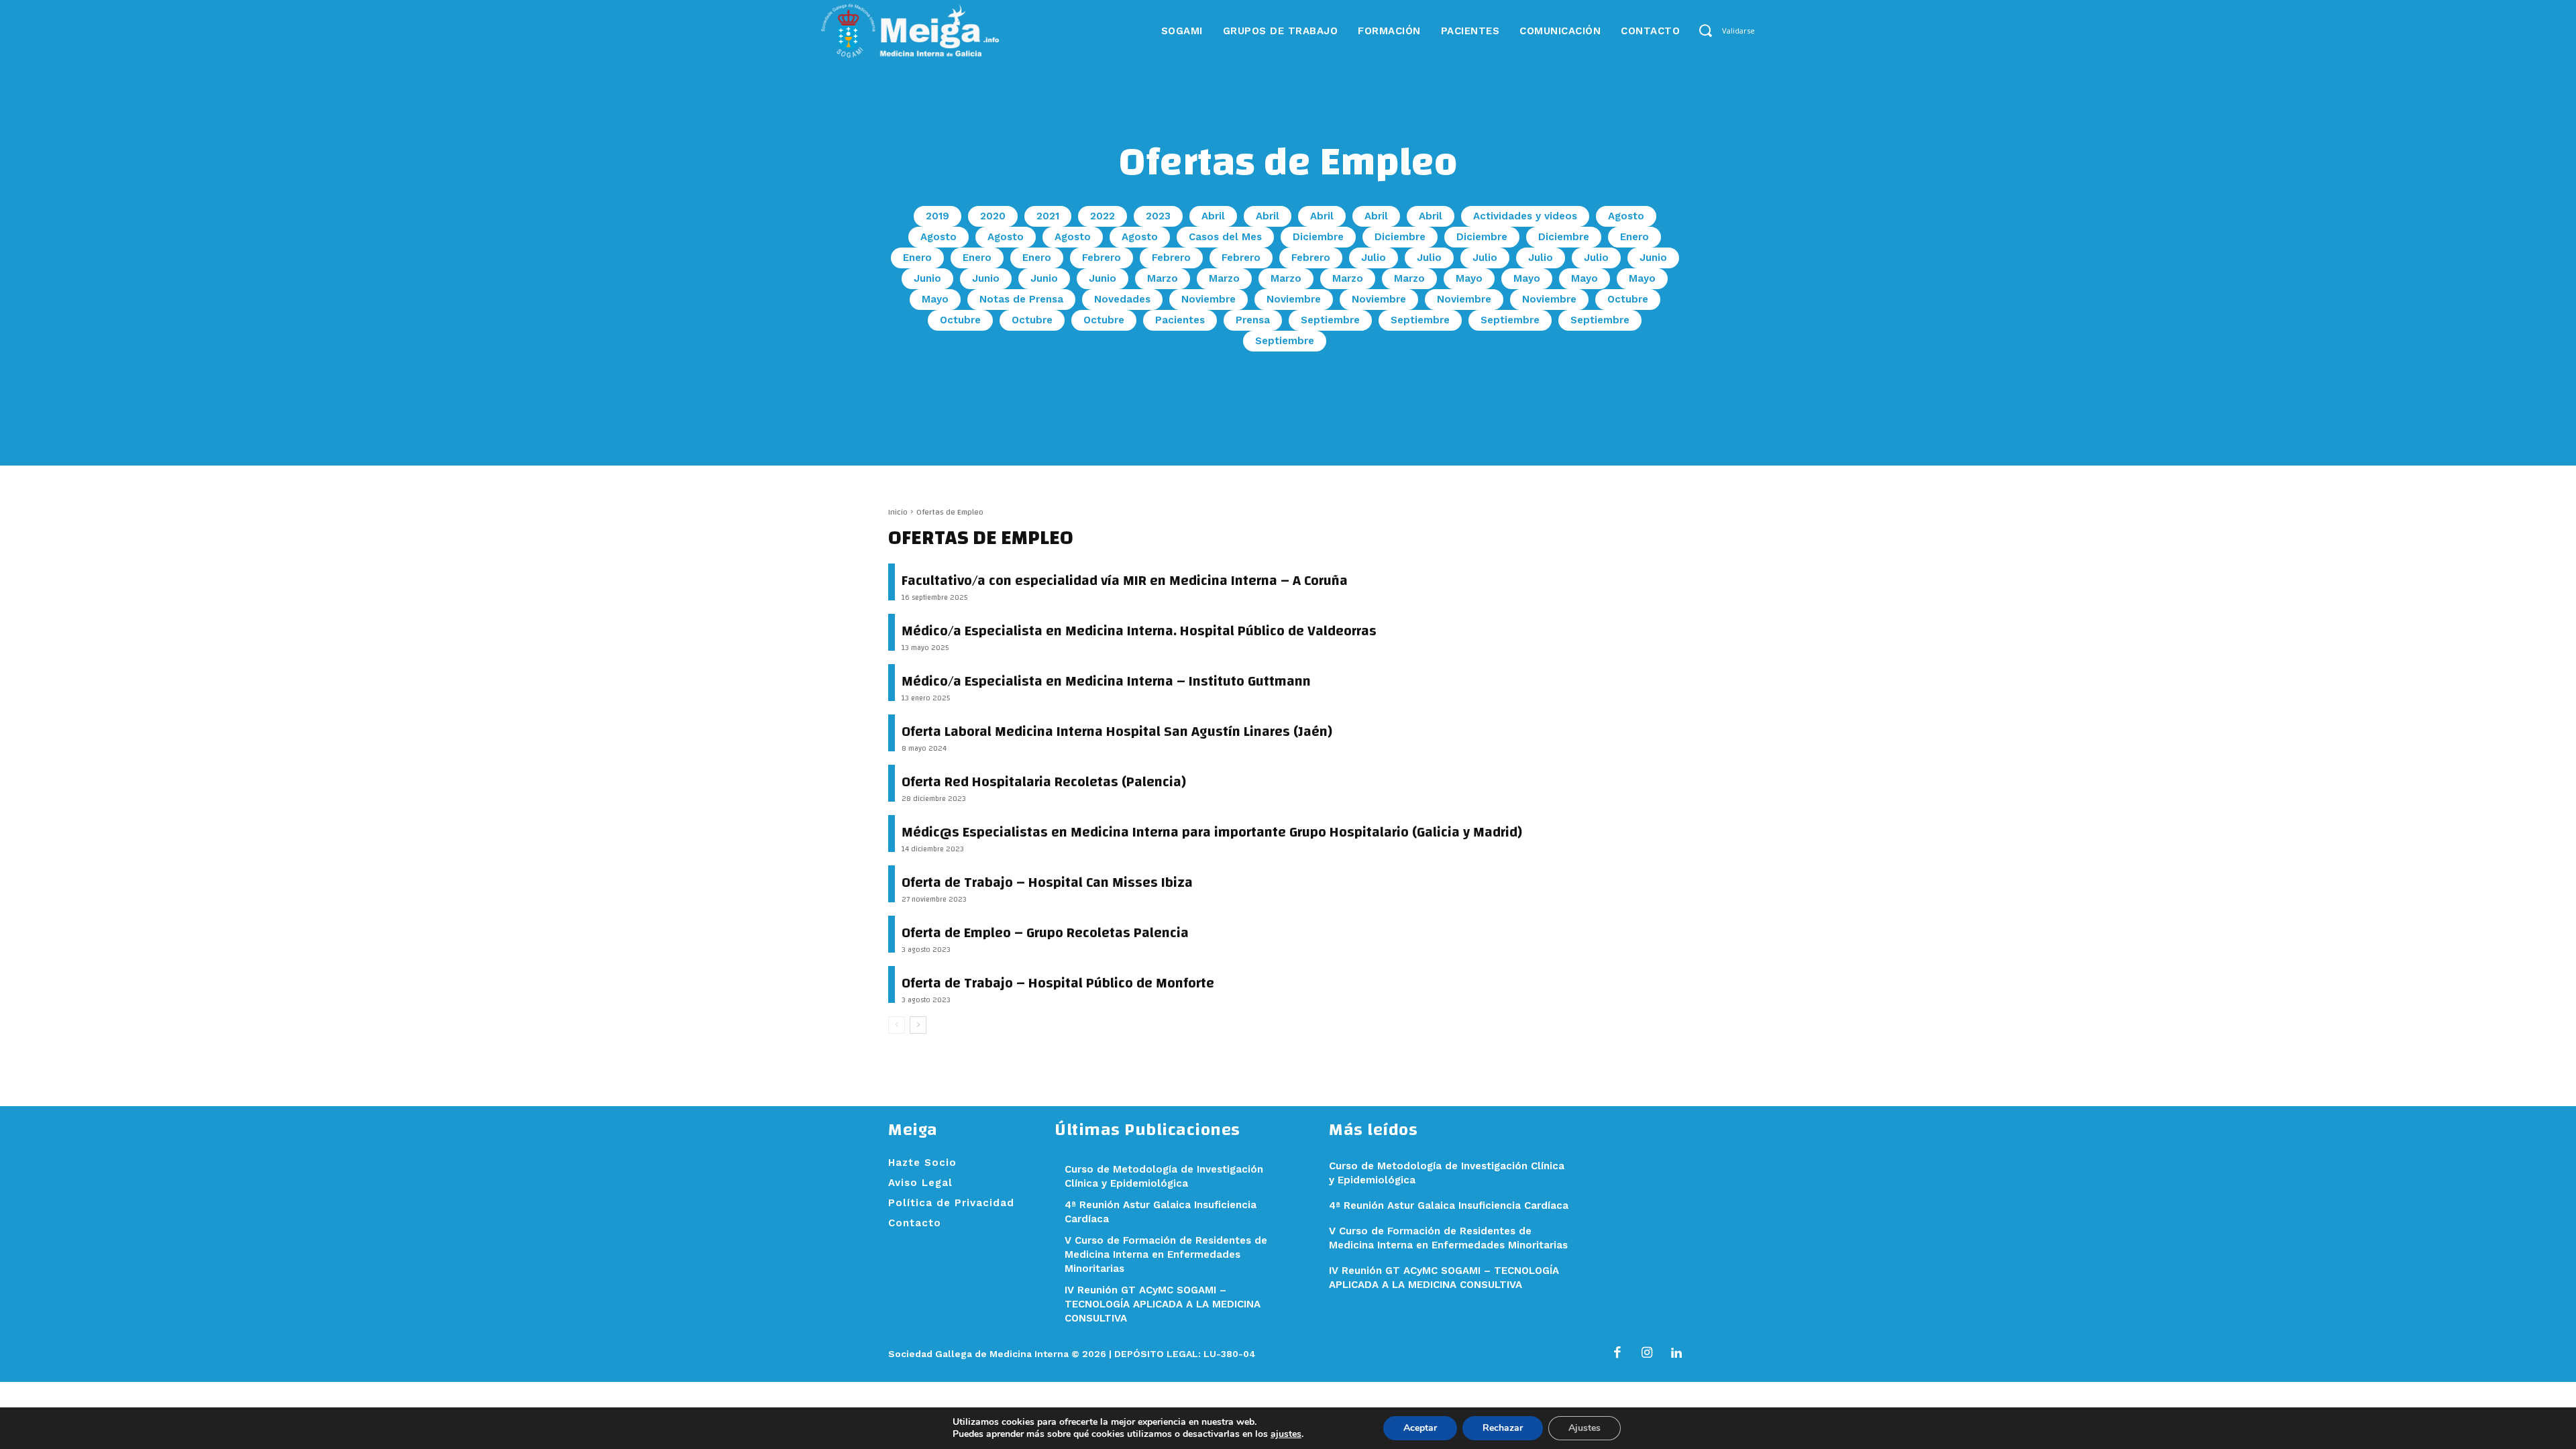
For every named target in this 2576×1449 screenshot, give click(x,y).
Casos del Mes (1225, 237)
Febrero (1102, 258)
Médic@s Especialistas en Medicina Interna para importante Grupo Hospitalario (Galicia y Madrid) (1212, 832)
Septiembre (1330, 320)
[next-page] (918, 1025)
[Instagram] (1647, 1354)
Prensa (1253, 320)
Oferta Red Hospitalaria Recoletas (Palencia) (1044, 782)
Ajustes (1585, 1428)
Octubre (1628, 299)
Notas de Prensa (1021, 299)
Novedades (1122, 299)
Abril (1213, 216)
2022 (1103, 216)
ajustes (1286, 1434)
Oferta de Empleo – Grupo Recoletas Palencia (1045, 933)
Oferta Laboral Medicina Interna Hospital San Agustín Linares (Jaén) (1117, 732)
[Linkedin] (1676, 1354)
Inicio (898, 512)
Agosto (1626, 216)
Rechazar (1503, 1428)
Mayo (1469, 278)
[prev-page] (897, 1025)
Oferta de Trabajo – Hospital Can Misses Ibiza (1047, 882)
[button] (1705, 31)
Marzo (1163, 278)
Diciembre (1318, 237)
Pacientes (1180, 320)
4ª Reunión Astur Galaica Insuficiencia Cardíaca (1449, 1205)
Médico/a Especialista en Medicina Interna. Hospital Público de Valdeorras (1139, 631)
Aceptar (1420, 1428)
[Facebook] (1617, 1354)
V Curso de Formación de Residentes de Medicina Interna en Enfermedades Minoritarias (1166, 1254)
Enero (1634, 237)
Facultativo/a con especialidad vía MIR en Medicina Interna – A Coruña (1125, 581)
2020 (993, 216)
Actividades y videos (1525, 216)
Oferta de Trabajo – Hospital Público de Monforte (1058, 983)
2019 (937, 216)
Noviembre (1209, 299)
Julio (1374, 258)
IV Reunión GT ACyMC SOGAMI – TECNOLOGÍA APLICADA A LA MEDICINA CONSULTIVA (1163, 1304)
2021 (1048, 216)
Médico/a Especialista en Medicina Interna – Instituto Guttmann (1106, 681)
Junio (1653, 258)
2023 (1158, 216)
